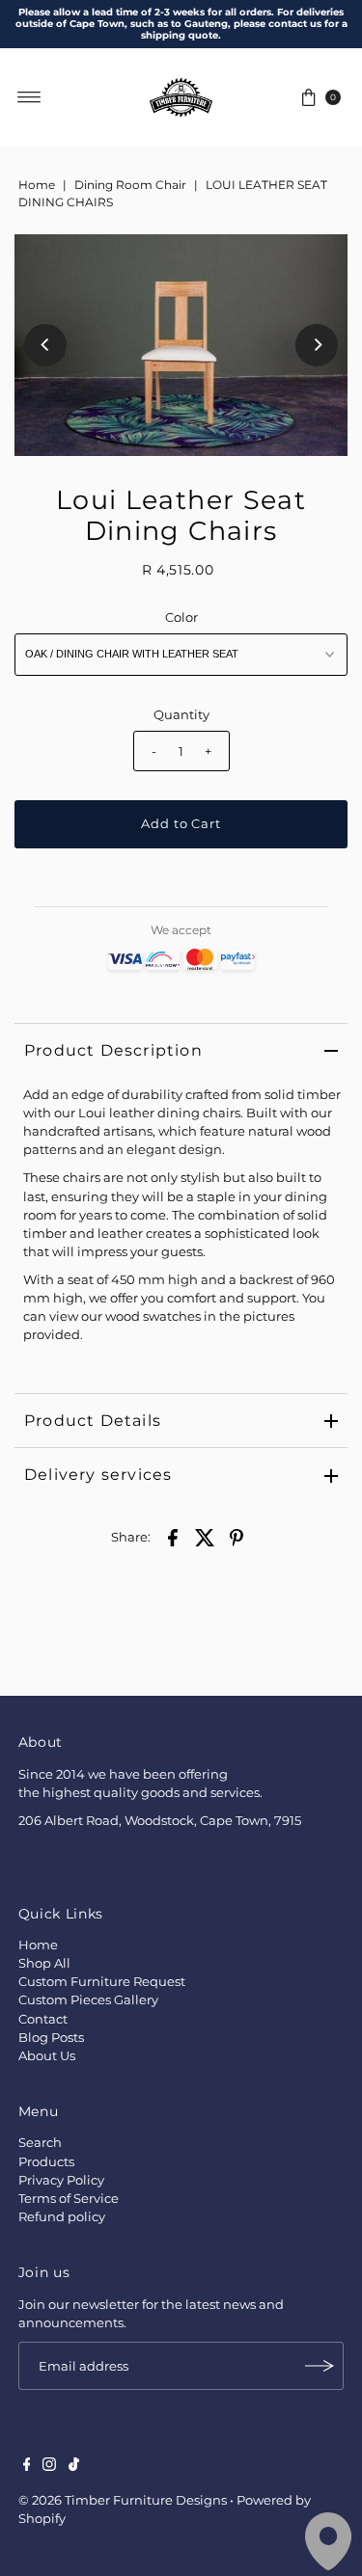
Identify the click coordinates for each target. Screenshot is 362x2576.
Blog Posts (51, 2038)
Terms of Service (69, 2199)
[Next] (317, 345)
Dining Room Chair (130, 185)
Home (37, 185)
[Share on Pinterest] (237, 1537)
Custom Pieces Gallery (88, 2000)
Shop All (44, 1963)
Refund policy (62, 2217)
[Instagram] (49, 2467)
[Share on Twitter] (205, 1537)
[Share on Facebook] (173, 1537)
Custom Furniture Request (102, 1982)
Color (181, 617)
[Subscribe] (320, 2366)
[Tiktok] (74, 2467)
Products (46, 2162)
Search (40, 2143)
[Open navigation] (29, 97)
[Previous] (45, 345)
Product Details (93, 1421)
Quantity (181, 715)
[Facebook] (27, 2467)
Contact (43, 2019)
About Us (47, 2056)
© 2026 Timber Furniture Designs (123, 2500)
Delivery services (98, 1475)
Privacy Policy (61, 2180)
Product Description (113, 1050)
